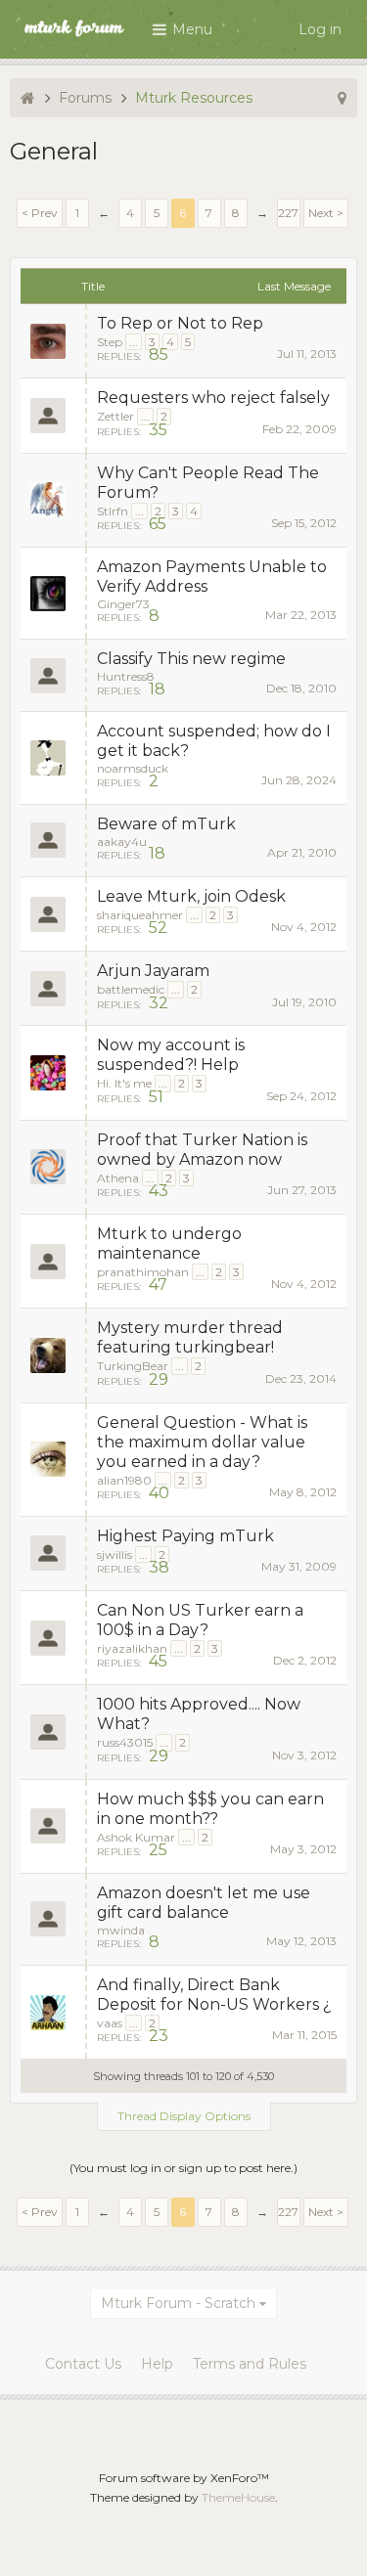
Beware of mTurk (166, 824)
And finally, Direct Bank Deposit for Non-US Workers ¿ (214, 1995)
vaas (110, 2023)
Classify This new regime (191, 659)
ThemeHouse (238, 2497)
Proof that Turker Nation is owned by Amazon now (202, 1150)
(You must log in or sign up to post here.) (183, 2168)
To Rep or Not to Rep (180, 323)
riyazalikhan (132, 1648)
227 (288, 213)
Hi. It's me (124, 1083)
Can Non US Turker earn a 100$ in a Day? (200, 1620)
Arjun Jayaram (153, 971)
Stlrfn (113, 511)
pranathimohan (143, 1272)
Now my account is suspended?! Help (171, 1055)
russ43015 (125, 1742)
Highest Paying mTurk (185, 1536)
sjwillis (115, 1554)
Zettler (115, 416)
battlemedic (131, 989)
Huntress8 (126, 676)
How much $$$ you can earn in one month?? (210, 1809)
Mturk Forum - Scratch (178, 2303)
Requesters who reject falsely (213, 398)
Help (157, 2364)
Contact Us (83, 2364)
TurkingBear (133, 1366)
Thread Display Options (184, 2116)
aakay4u (122, 842)
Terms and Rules (250, 2364)
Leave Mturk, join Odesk (191, 896)
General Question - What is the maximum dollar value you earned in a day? (202, 1442)
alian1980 (124, 1480)
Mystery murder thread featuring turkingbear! (190, 1337)
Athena (118, 1178)
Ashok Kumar (136, 1837)
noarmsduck (133, 768)
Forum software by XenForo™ (184, 2478)
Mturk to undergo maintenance (169, 1244)
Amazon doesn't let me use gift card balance (204, 1903)
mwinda (121, 1930)
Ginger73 (123, 604)
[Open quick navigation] (342, 98)
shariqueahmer (140, 915)
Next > (326, 213)
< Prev (40, 213)
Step (110, 342)
